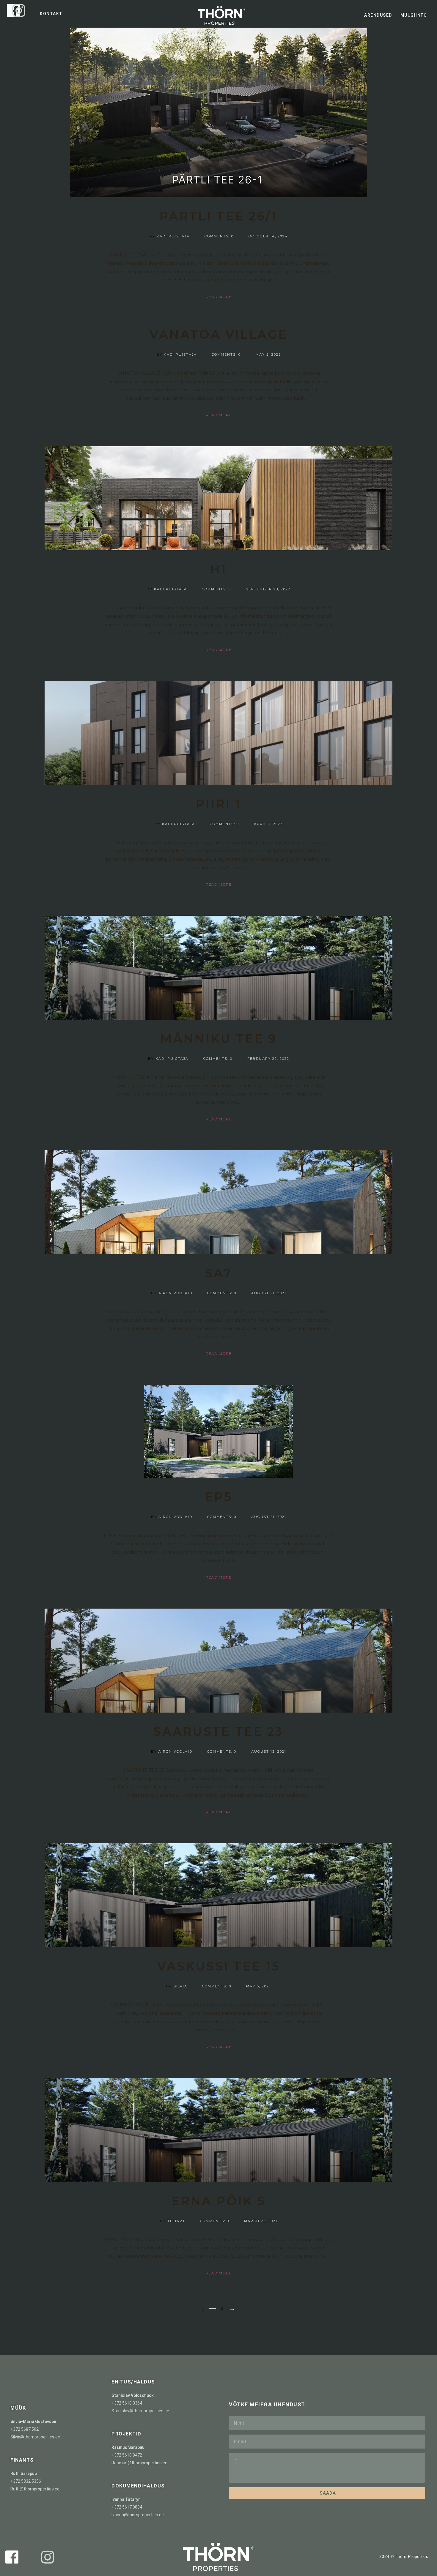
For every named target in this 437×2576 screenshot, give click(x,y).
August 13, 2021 (269, 1752)
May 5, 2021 (258, 1986)
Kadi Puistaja (173, 236)
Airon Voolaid (175, 1293)
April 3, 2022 (268, 824)
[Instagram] (19, 10)
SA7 (218, 1273)
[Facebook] (12, 2557)
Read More (219, 297)
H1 (218, 569)
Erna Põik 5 (218, 2201)
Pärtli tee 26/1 (218, 216)
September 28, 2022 (268, 589)
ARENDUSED (378, 15)
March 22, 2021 (261, 2221)
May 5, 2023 (268, 354)
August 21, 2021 (269, 1293)
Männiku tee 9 (219, 1039)
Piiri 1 (218, 804)
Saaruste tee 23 (218, 1731)
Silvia (180, 1986)
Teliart (176, 2221)
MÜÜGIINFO (414, 15)
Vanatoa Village (219, 334)
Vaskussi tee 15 (219, 1966)
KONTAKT (51, 14)
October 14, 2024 (268, 236)
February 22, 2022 (268, 1059)
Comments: (219, 236)
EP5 (218, 1497)
